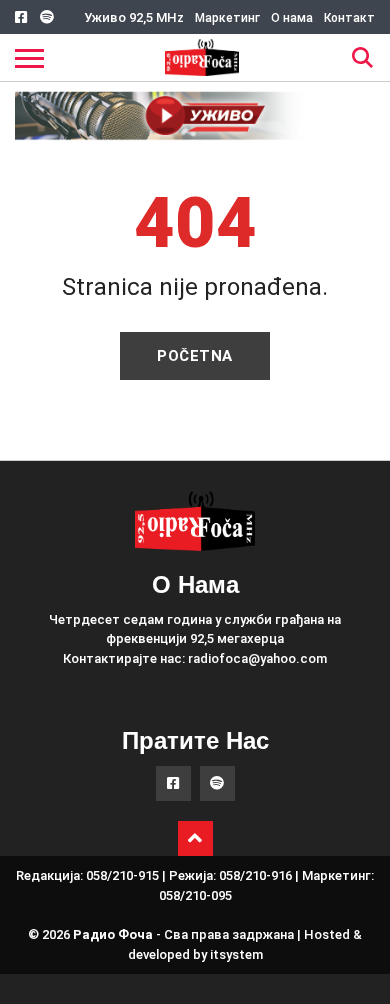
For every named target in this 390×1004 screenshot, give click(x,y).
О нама (292, 18)
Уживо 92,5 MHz (134, 17)
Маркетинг (227, 18)
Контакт (349, 18)
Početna (195, 356)
